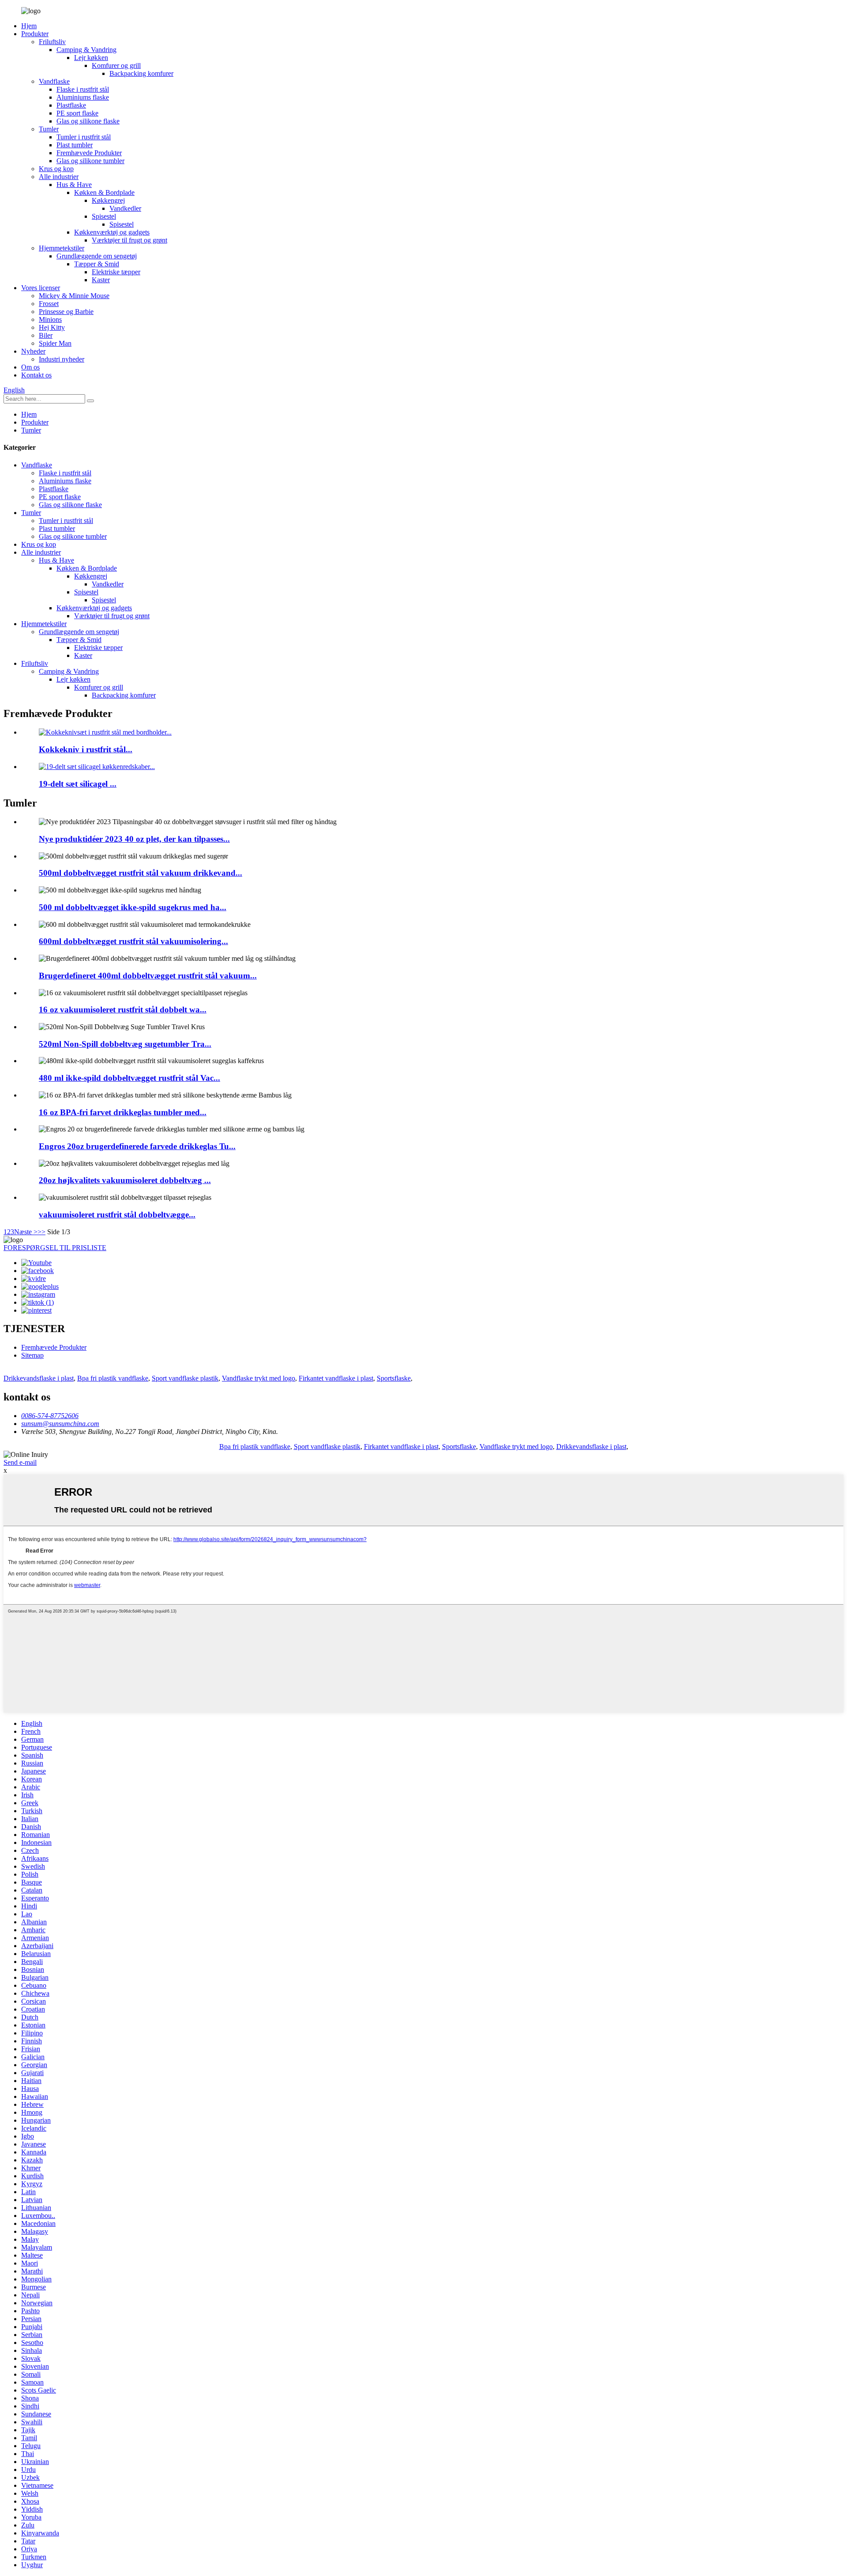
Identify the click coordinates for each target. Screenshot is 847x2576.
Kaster (101, 280)
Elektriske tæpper (116, 272)
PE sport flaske (77, 113)
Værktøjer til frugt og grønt (129, 240)
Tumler (49, 129)
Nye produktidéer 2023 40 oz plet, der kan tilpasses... (134, 839)
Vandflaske (54, 81)
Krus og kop (56, 169)
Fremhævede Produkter (89, 153)
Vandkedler (125, 208)
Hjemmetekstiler (62, 248)
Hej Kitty (52, 327)
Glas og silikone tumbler (90, 161)
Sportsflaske (394, 1378)
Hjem (29, 26)
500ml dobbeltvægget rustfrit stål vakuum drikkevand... (141, 873)
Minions (50, 319)
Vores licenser (41, 288)
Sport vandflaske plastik (185, 1378)
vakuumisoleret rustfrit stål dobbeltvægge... (117, 1215)
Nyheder (33, 351)
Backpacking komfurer (141, 73)
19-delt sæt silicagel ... (78, 784)
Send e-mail (20, 1462)
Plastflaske (71, 105)
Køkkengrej (108, 200)
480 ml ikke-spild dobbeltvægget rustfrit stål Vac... (129, 1078)
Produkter (35, 34)
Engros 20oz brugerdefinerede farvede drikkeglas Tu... (137, 1146)
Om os (30, 367)
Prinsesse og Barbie (66, 312)
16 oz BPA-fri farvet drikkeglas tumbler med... (123, 1112)
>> (41, 1232)
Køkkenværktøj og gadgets (112, 232)
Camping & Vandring (86, 50)
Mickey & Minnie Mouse (74, 296)
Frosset (49, 304)
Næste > (26, 1232)
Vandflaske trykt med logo (259, 1378)
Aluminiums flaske (83, 97)
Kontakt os (36, 375)
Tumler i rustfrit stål (84, 137)
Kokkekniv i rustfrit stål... (86, 749)
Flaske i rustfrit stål (83, 89)
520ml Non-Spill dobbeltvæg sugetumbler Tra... (125, 1044)
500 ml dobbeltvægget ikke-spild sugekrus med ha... (133, 907)
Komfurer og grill (116, 65)
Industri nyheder (62, 359)
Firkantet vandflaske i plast (336, 1378)
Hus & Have (74, 185)
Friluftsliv (52, 42)
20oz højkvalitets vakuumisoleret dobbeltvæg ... (125, 1180)
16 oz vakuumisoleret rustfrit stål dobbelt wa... (123, 1010)
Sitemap (32, 1355)
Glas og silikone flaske (88, 121)
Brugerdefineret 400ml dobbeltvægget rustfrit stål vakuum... (148, 976)
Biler (46, 335)
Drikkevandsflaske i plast (39, 1378)
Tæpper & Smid (97, 264)
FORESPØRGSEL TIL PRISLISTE (55, 1248)
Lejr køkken (91, 58)
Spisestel (104, 216)
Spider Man (55, 343)
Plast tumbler (75, 145)
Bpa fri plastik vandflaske (113, 1378)
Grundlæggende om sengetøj (97, 256)
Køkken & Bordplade (104, 192)
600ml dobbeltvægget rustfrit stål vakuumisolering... (133, 941)
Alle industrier (59, 177)
